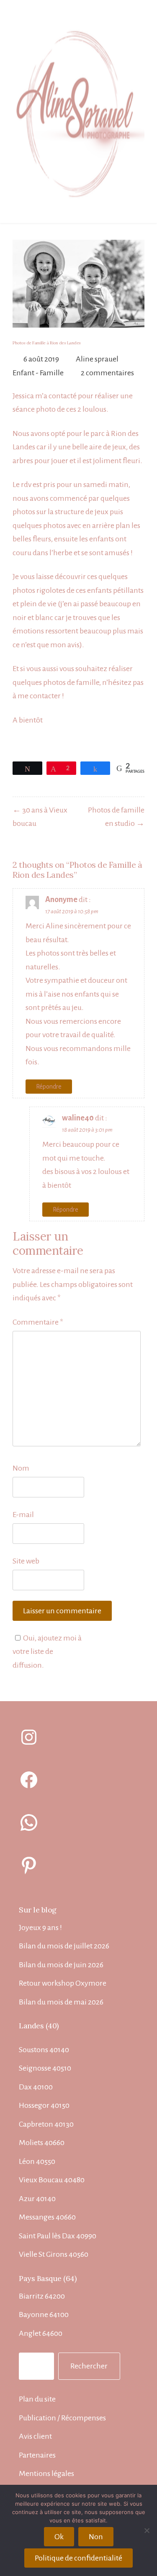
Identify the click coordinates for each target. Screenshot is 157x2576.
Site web (26, 1561)
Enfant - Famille (38, 373)
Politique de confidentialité (78, 2558)
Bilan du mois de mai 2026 (61, 2002)
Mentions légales (46, 2473)
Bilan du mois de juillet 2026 (64, 1946)
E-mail (23, 1515)
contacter (45, 696)
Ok (59, 2537)
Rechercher (89, 2366)
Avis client (35, 2436)
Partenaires (37, 2455)
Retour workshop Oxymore (63, 1983)
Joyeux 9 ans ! (40, 1928)
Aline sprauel (97, 359)
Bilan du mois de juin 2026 (61, 1965)
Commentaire (38, 1322)
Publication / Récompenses (62, 2418)
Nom (21, 1468)
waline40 (78, 1118)
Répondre (49, 1087)
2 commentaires (107, 373)
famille (88, 682)
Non (96, 2537)
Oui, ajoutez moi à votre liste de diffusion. (47, 1652)
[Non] (147, 2530)
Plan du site (37, 2399)
